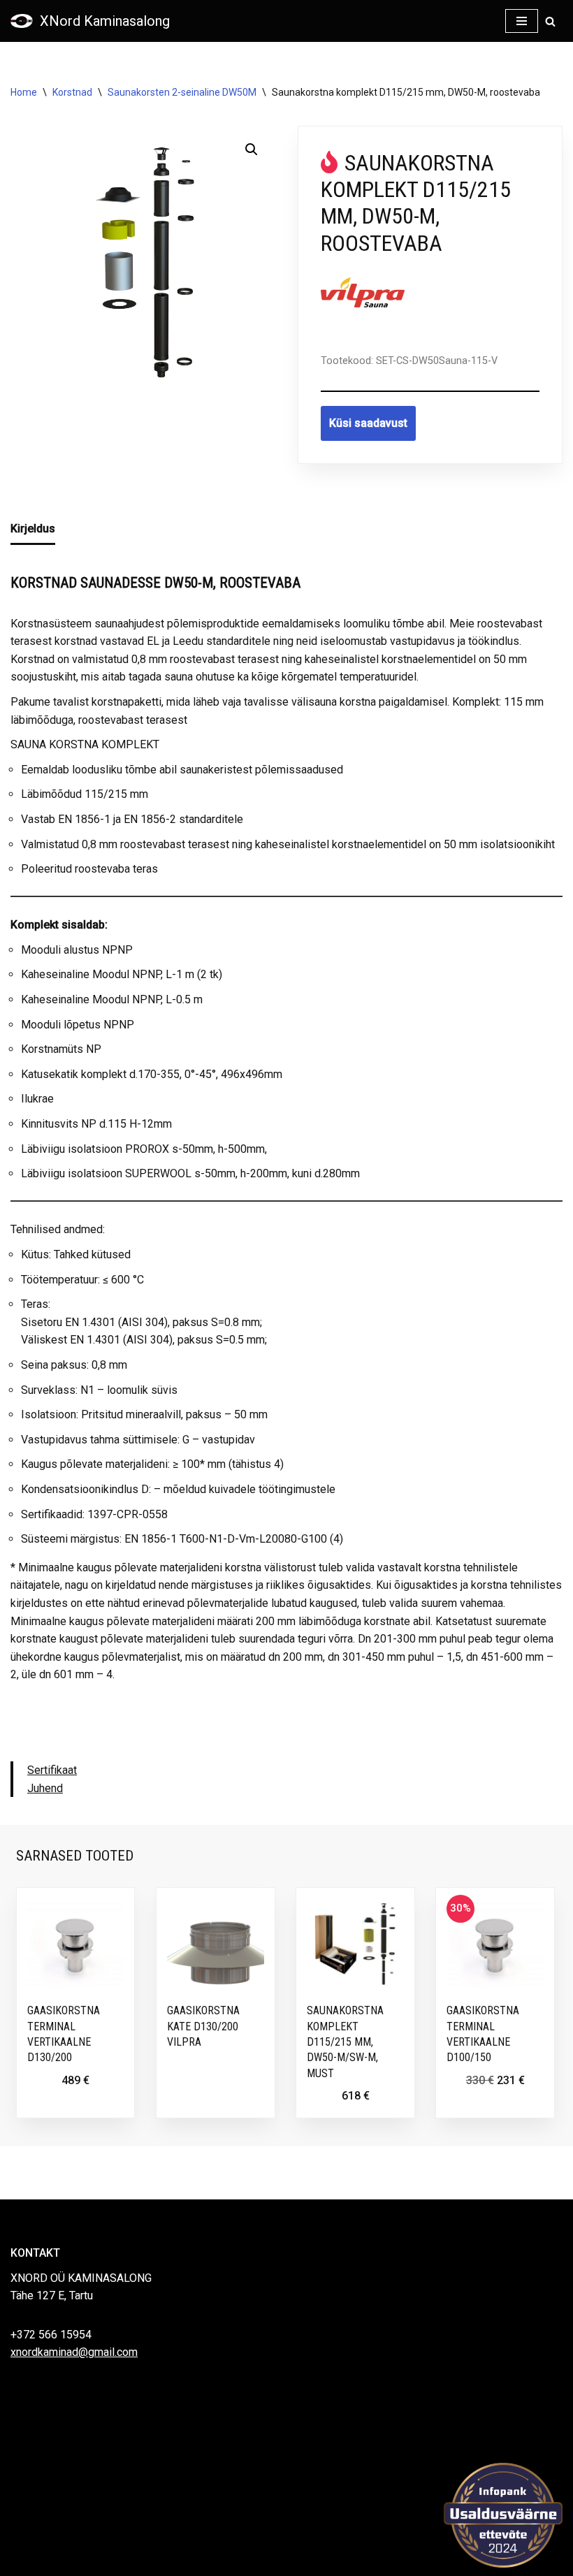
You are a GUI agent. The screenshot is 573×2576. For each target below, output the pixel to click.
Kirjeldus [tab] (33, 529)
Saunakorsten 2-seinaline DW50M (182, 92)
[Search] (550, 21)
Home (24, 92)
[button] (252, 150)
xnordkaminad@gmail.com (74, 2352)
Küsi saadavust (368, 423)
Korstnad (72, 92)
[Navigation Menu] (522, 21)
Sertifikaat (52, 1770)
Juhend (45, 1788)
